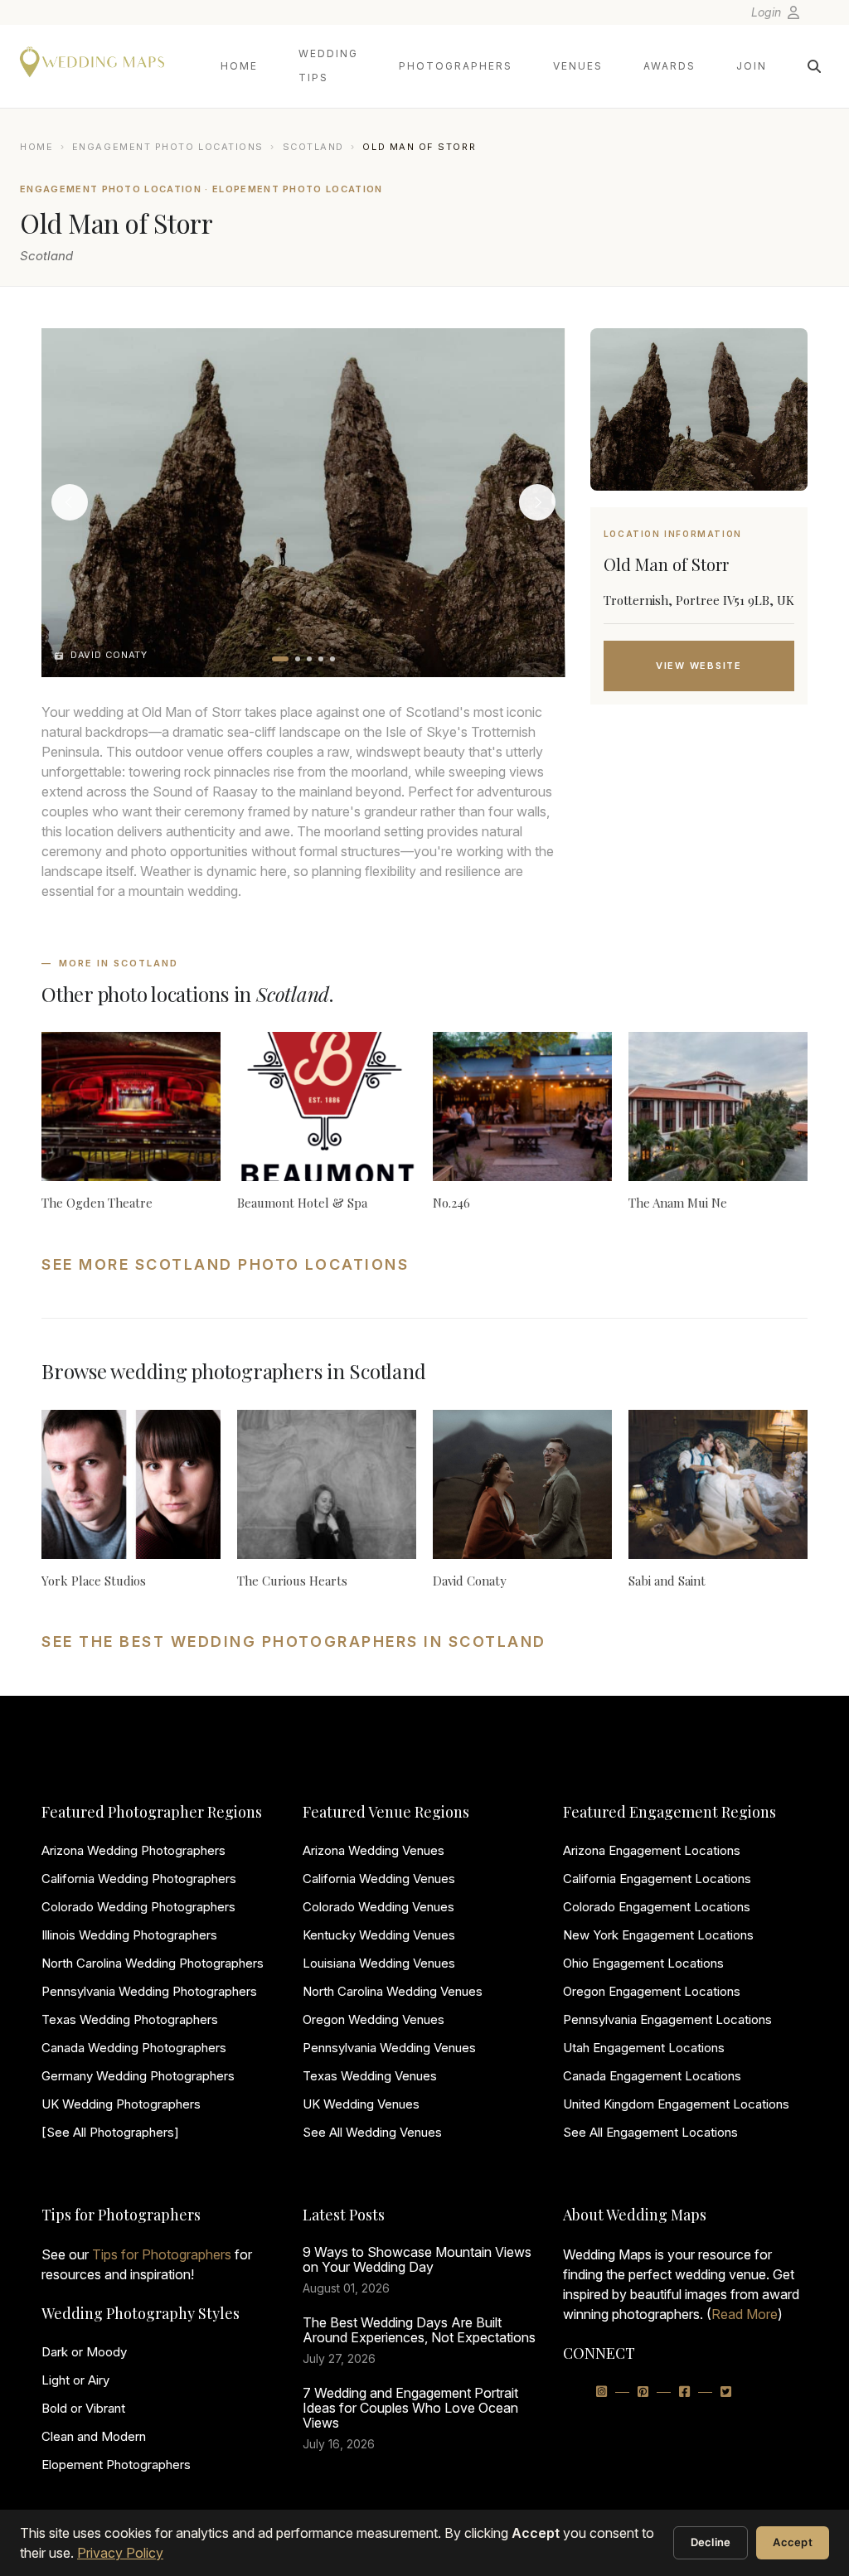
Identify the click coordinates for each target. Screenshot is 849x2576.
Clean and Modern (94, 2436)
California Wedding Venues (379, 1879)
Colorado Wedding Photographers (138, 1907)
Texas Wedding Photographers (130, 2019)
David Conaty (470, 1581)
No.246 (451, 1203)
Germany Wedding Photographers (138, 2076)
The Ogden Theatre (97, 1203)
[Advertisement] (699, 850)
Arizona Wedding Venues (374, 1850)
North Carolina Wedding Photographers (153, 1963)
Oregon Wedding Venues (374, 2019)
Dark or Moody (84, 2352)
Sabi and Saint (667, 1581)
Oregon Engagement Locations (652, 1991)
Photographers (456, 66)
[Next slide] (537, 502)
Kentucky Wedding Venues (379, 1935)
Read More (745, 2314)
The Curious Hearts (292, 1581)
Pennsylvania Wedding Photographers (149, 1991)
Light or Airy (75, 2380)
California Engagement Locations (657, 1879)
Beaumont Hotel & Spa (302, 1203)
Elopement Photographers (116, 2465)
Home (239, 66)
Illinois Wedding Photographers (129, 1935)
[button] (280, 659)
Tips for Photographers (162, 2254)
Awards (669, 66)
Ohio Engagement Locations (643, 1963)
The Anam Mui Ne (678, 1203)
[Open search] (814, 66)
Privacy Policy (120, 2553)
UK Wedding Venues (361, 2104)
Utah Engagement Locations (644, 2048)
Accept (793, 2542)
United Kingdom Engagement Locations (676, 2104)
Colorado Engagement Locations (657, 1907)
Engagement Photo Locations (168, 147)
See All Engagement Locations (650, 2132)
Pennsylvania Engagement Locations (667, 2019)
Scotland (313, 147)
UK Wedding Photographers (121, 2104)
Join (752, 66)
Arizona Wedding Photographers (133, 1850)
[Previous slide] (70, 502)
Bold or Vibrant (83, 2408)
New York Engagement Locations (658, 1935)
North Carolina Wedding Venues (393, 1991)
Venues (578, 66)
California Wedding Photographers (139, 1879)
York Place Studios (94, 1581)
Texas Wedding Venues (370, 2076)
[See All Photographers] (110, 2132)
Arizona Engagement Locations (652, 1850)
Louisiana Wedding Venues (379, 1963)
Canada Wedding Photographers (134, 2048)
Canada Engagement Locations (652, 2076)
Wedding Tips (328, 65)
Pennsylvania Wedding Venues (389, 2048)
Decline (711, 2542)
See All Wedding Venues (372, 2132)
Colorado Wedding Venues (378, 1907)
